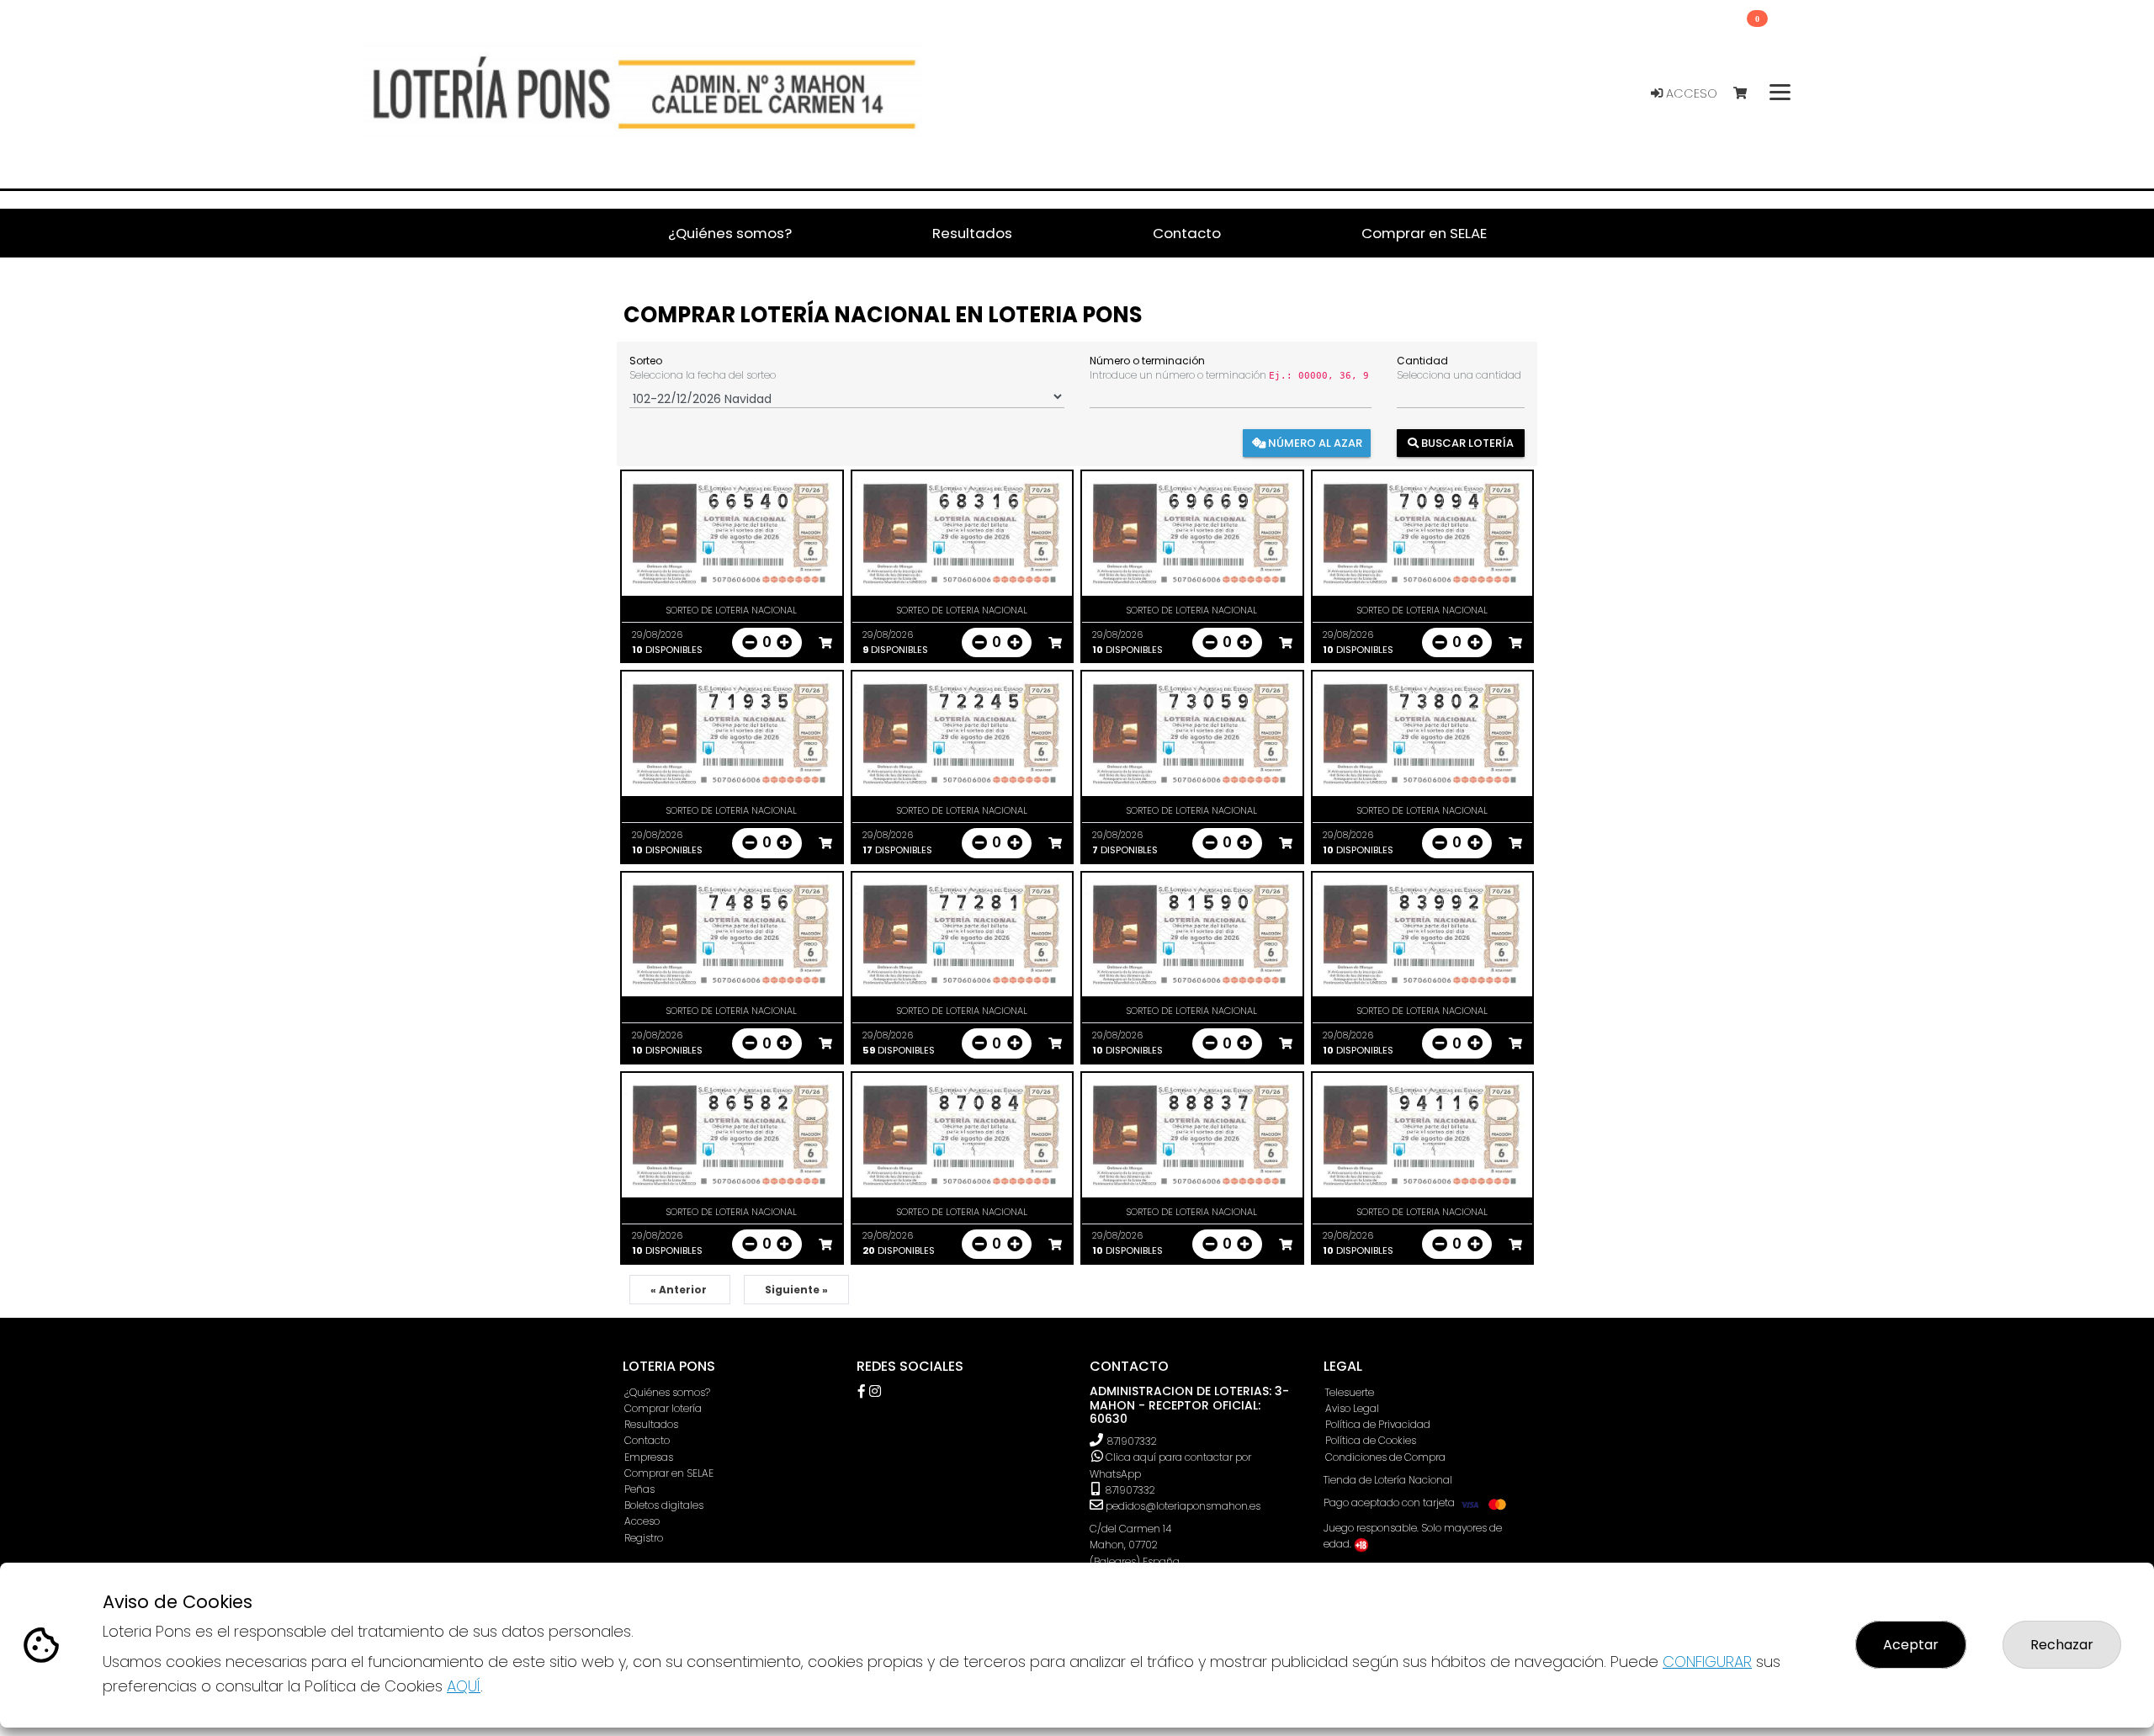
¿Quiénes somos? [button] (730, 233)
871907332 (1132, 1441)
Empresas (649, 1457)
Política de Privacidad (1378, 1424)
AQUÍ (464, 1686)
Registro (644, 1538)
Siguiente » (796, 1290)
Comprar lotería (663, 1408)
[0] (1748, 94)
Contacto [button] (1187, 233)
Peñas (639, 1489)
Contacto (647, 1440)
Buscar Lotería (1466, 442)
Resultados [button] (972, 233)
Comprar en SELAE (669, 1473)
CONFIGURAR (1707, 1662)
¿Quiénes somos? (667, 1392)
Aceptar (1911, 1645)
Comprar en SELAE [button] (1424, 233)
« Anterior (680, 1290)
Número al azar (1314, 442)
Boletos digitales (664, 1505)
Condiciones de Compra (1385, 1457)
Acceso (1690, 93)
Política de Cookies (1371, 1440)
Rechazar (2062, 1645)
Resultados (651, 1424)
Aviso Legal (1352, 1408)
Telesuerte (1350, 1392)
